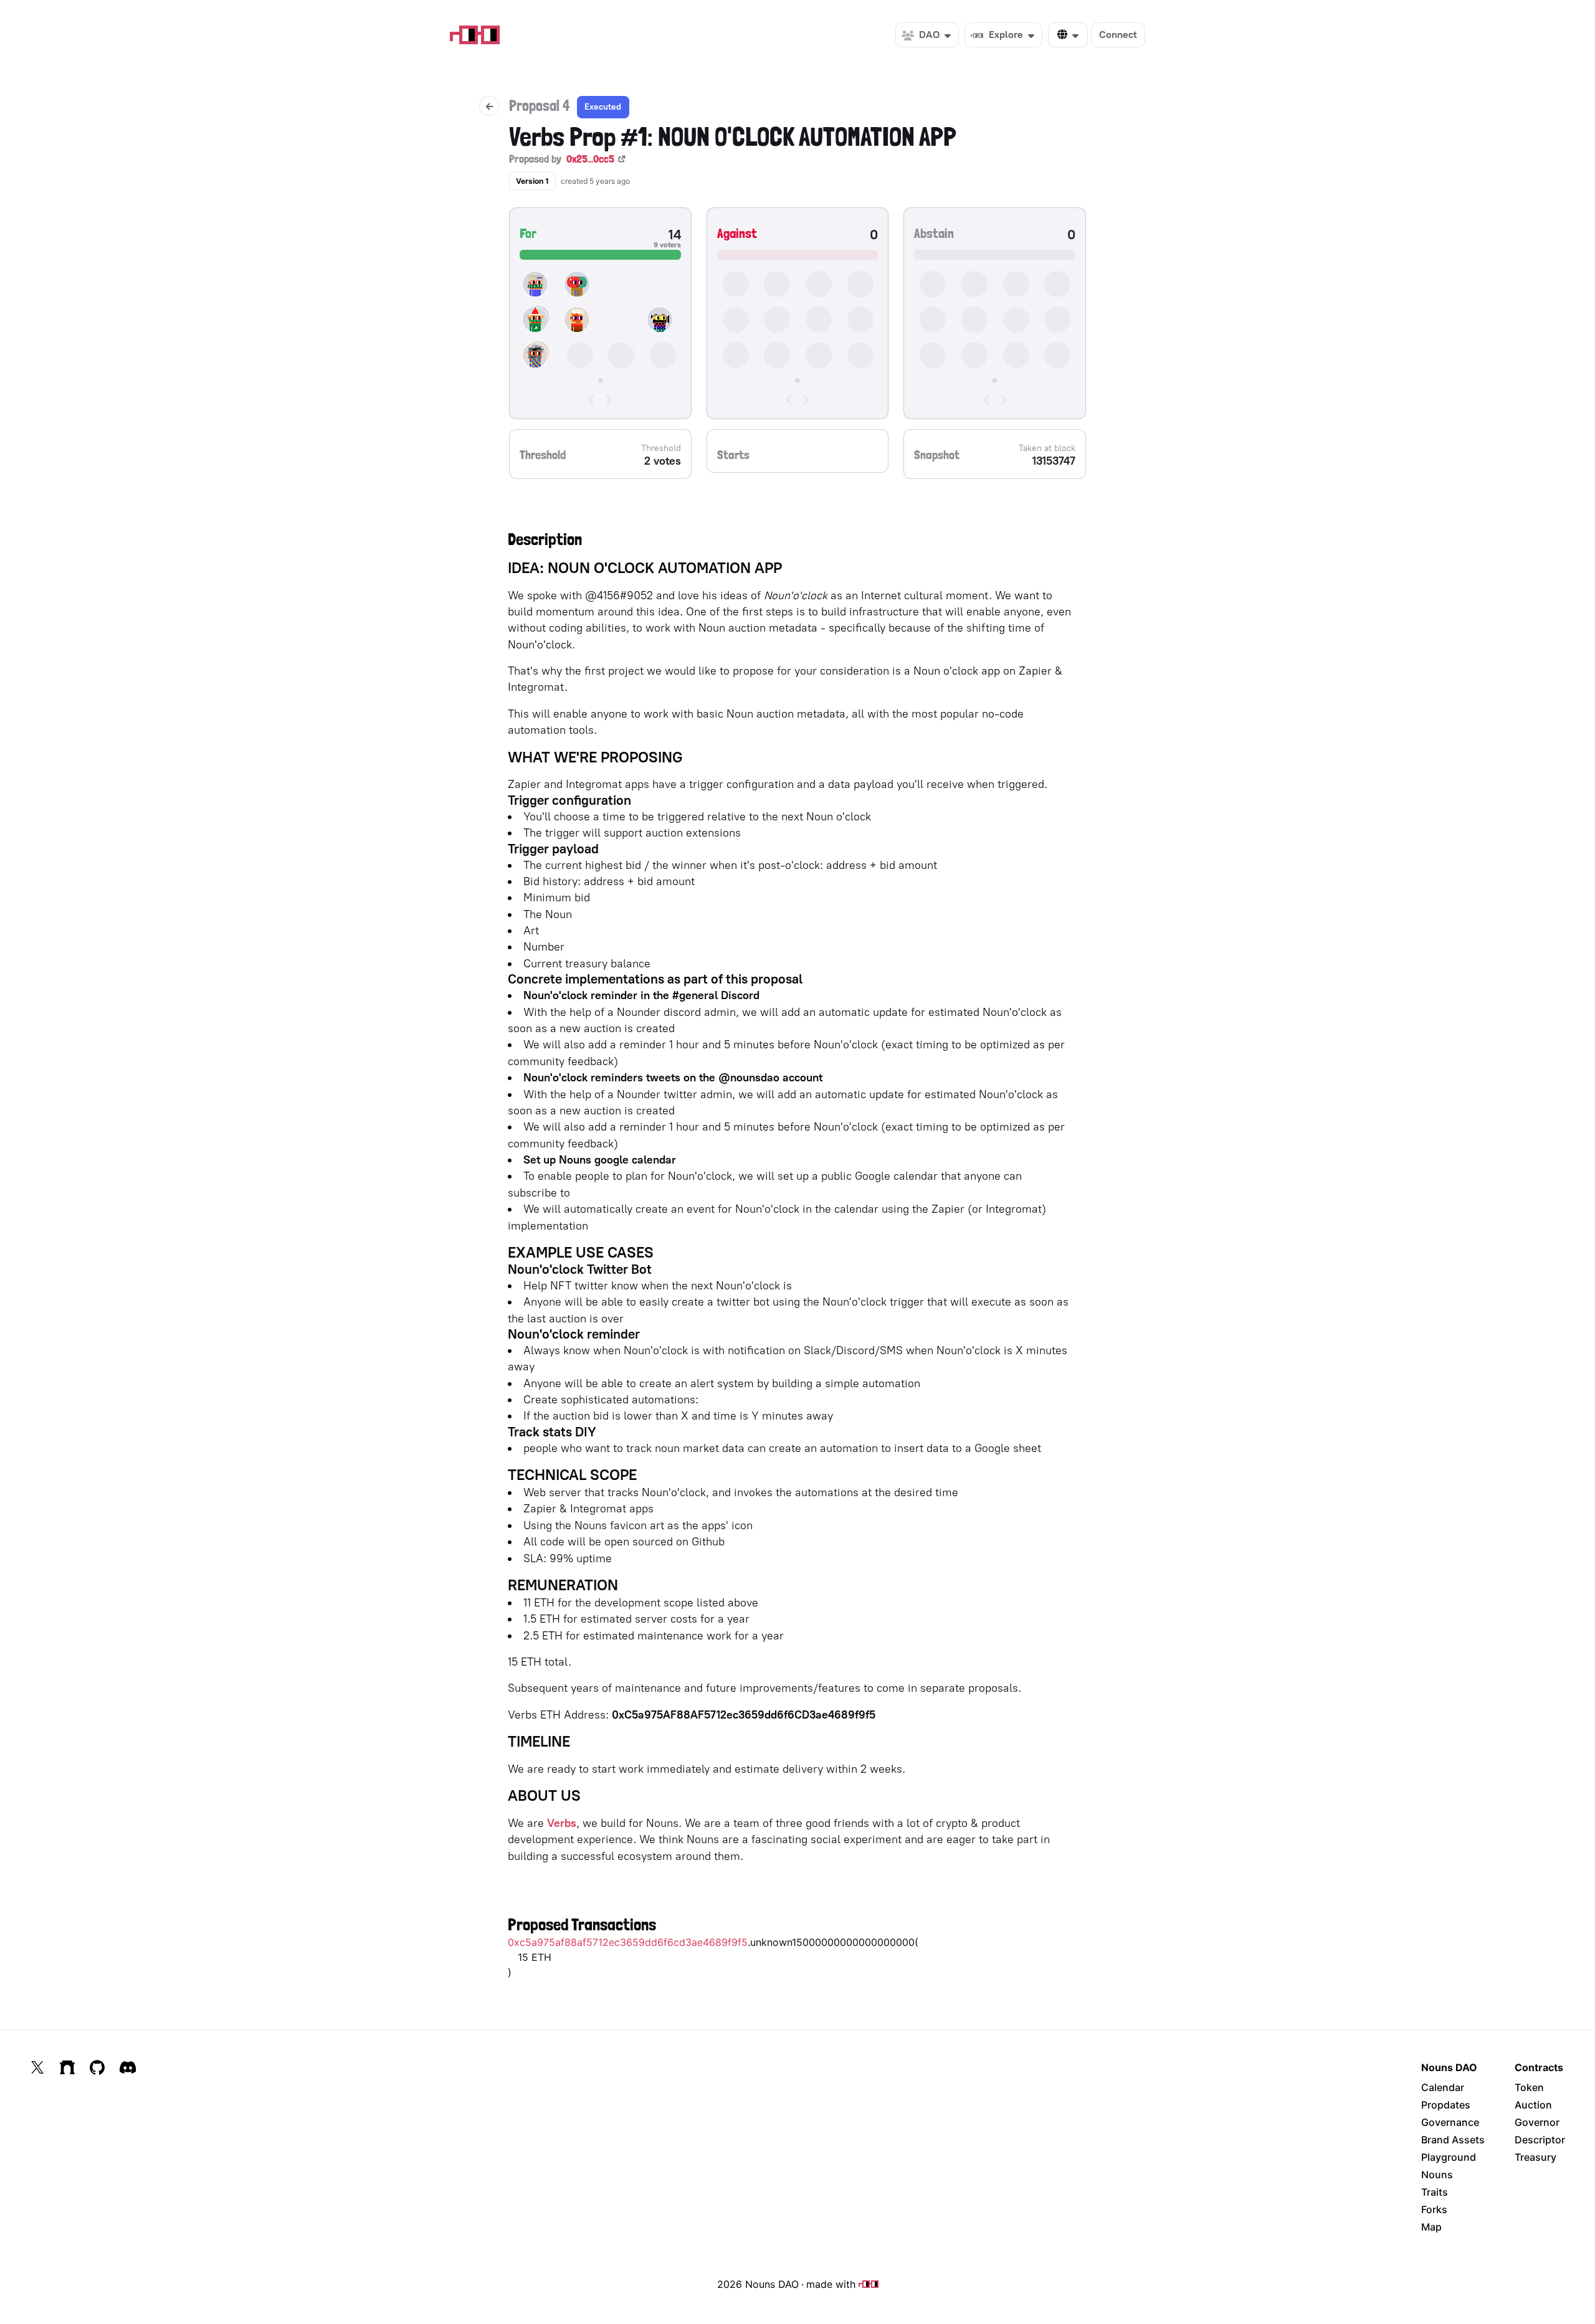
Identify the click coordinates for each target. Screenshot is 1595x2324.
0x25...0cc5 (590, 159)
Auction (1533, 2105)
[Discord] (128, 2067)
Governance (1450, 2122)
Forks (1434, 2209)
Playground (1449, 2157)
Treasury (1535, 2157)
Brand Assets (1453, 2140)
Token (1529, 2087)
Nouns (1437, 2175)
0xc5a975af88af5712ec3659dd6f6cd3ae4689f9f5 (628, 1942)
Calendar (1443, 2087)
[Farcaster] (67, 2067)
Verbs (562, 1823)
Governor (1537, 2122)
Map (1431, 2227)
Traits (1435, 2192)
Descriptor (1540, 2140)
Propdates (1446, 2105)
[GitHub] (97, 2067)
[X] (37, 2067)
